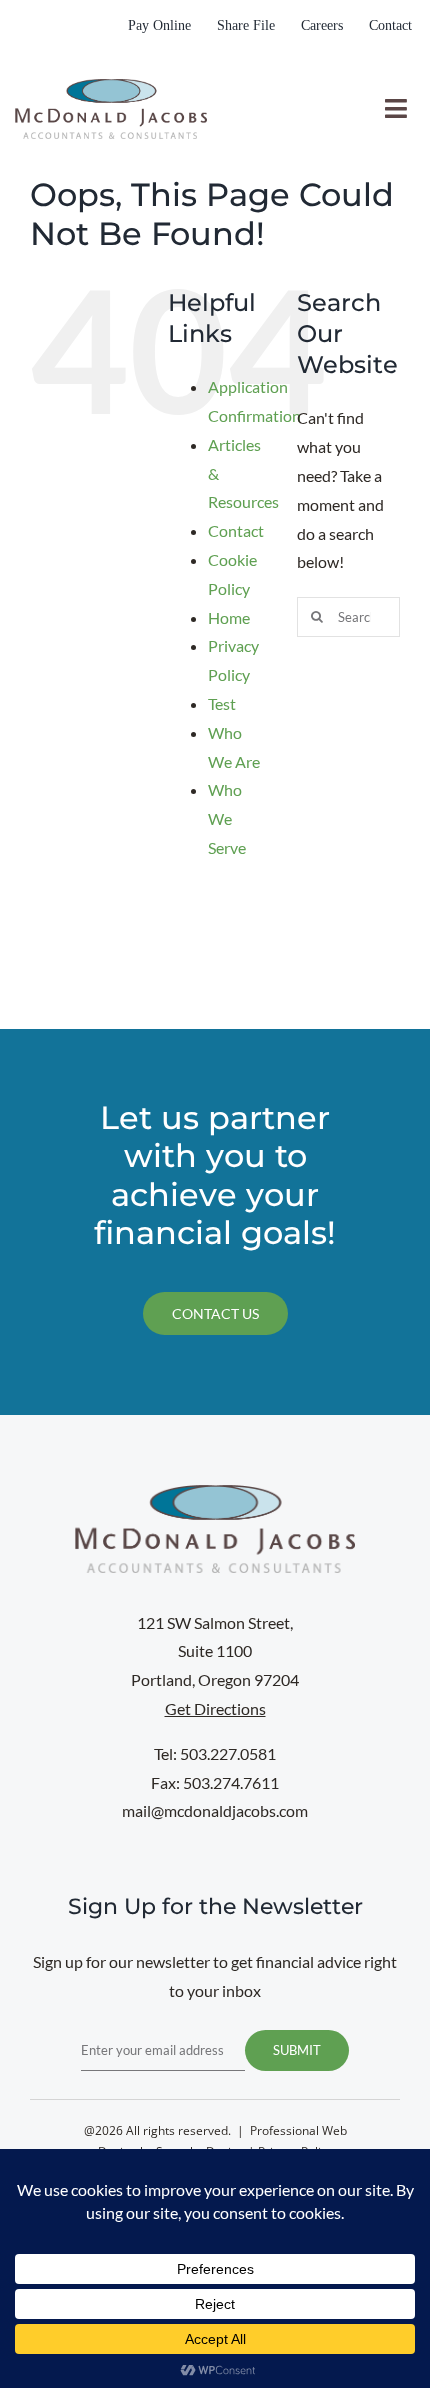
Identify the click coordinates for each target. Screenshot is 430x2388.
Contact (236, 530)
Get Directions (215, 1708)
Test (222, 703)
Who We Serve (227, 818)
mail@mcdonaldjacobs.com (215, 1810)
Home (229, 617)
